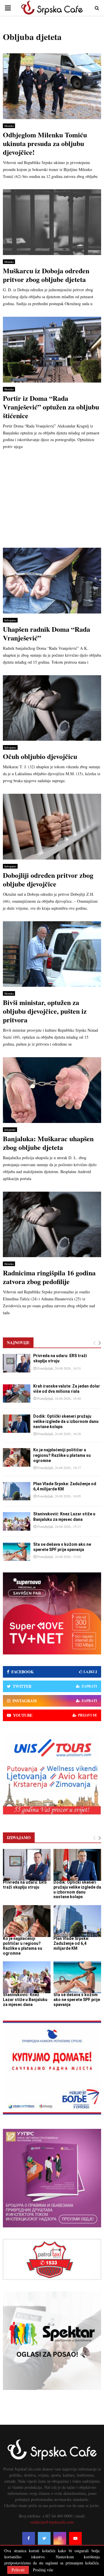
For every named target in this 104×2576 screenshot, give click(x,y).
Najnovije (18, 1342)
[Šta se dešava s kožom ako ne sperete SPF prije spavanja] (17, 1552)
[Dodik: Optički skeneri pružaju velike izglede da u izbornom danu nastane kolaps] (17, 1424)
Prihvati (18, 2570)
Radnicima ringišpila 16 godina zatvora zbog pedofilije (49, 1277)
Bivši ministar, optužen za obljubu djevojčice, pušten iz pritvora (45, 1011)
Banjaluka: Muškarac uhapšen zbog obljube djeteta (48, 1143)
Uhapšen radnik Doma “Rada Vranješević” (47, 633)
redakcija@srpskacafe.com (52, 2522)
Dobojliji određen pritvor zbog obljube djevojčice (48, 879)
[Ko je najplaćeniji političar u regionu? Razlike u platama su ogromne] (17, 1457)
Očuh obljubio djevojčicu (40, 756)
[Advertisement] (52, 501)
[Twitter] (44, 2538)
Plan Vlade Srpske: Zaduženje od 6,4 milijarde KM (71, 1943)
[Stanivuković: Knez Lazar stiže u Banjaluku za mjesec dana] (17, 1521)
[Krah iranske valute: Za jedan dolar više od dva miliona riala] (17, 1393)
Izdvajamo (10, 620)
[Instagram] (60, 2538)
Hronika (9, 126)
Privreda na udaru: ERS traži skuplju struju (25, 1885)
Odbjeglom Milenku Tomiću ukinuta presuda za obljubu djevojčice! (45, 143)
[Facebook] (29, 2538)
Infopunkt (10, 1130)
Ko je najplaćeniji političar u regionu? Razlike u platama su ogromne (62, 1455)
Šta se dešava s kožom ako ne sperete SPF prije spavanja (77, 2000)
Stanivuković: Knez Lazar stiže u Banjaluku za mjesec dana (25, 2000)
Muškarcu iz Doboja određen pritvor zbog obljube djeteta (46, 275)
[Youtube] (75, 2538)
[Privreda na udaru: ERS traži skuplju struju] (17, 1363)
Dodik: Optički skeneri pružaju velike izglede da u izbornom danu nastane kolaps (66, 1421)
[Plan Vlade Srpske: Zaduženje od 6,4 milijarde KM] (17, 1491)
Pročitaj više (43, 2570)
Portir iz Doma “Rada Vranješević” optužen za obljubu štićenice (51, 407)
